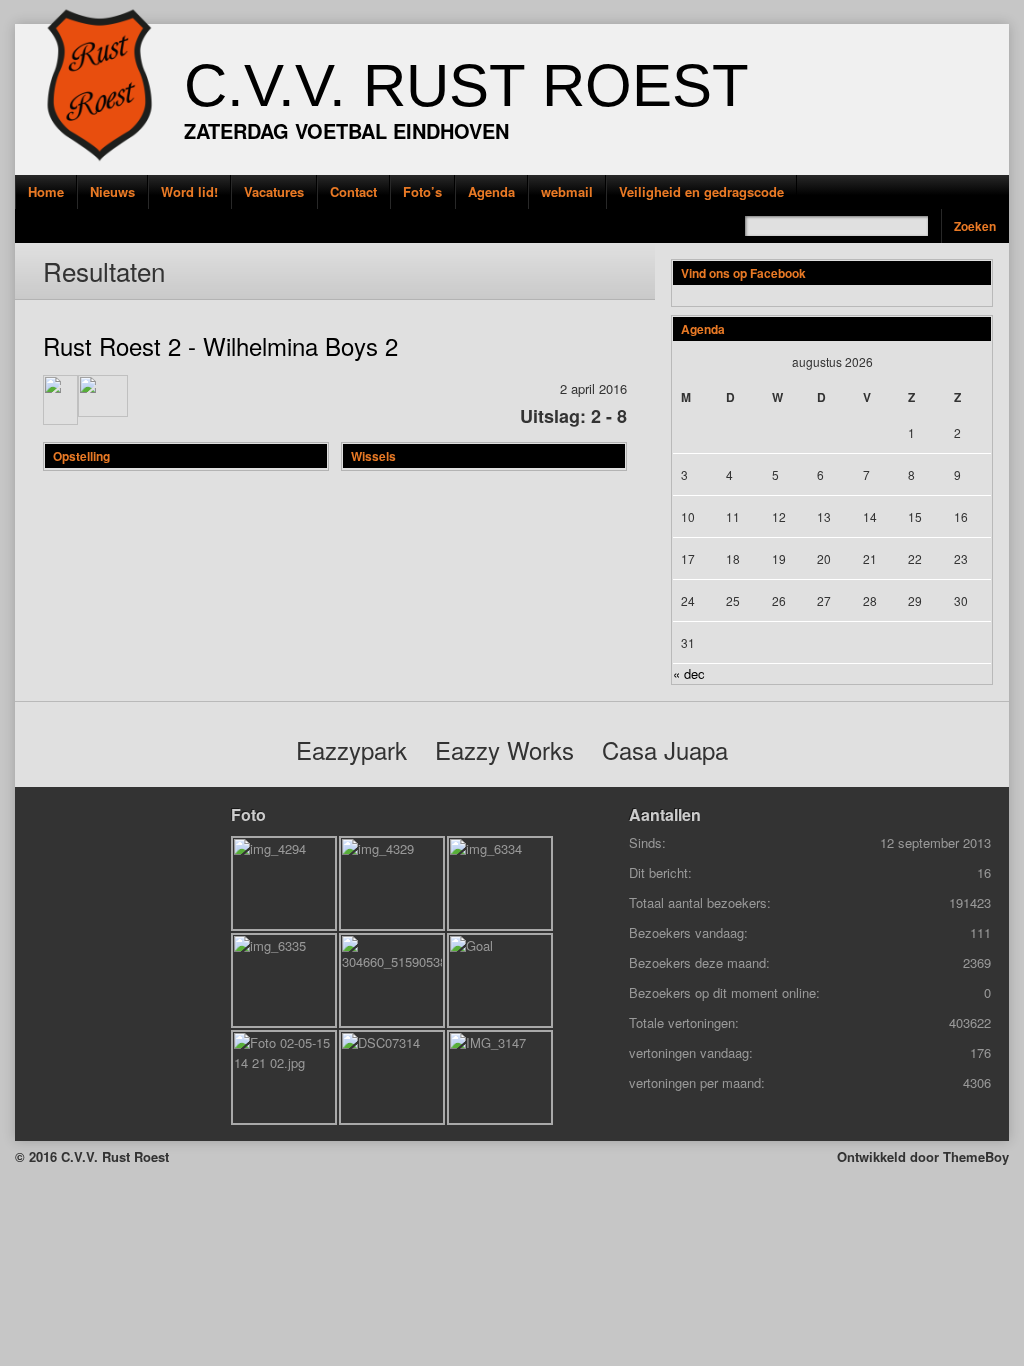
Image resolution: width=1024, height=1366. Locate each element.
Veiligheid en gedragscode (701, 191)
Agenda (491, 191)
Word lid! (189, 191)
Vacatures (274, 191)
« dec (689, 673)
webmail (567, 191)
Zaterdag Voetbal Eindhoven (346, 130)
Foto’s (422, 191)
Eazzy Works (504, 749)
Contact (353, 191)
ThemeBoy (976, 1156)
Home (46, 191)
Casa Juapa (665, 749)
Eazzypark (351, 749)
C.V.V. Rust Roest (466, 85)
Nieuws (112, 191)
